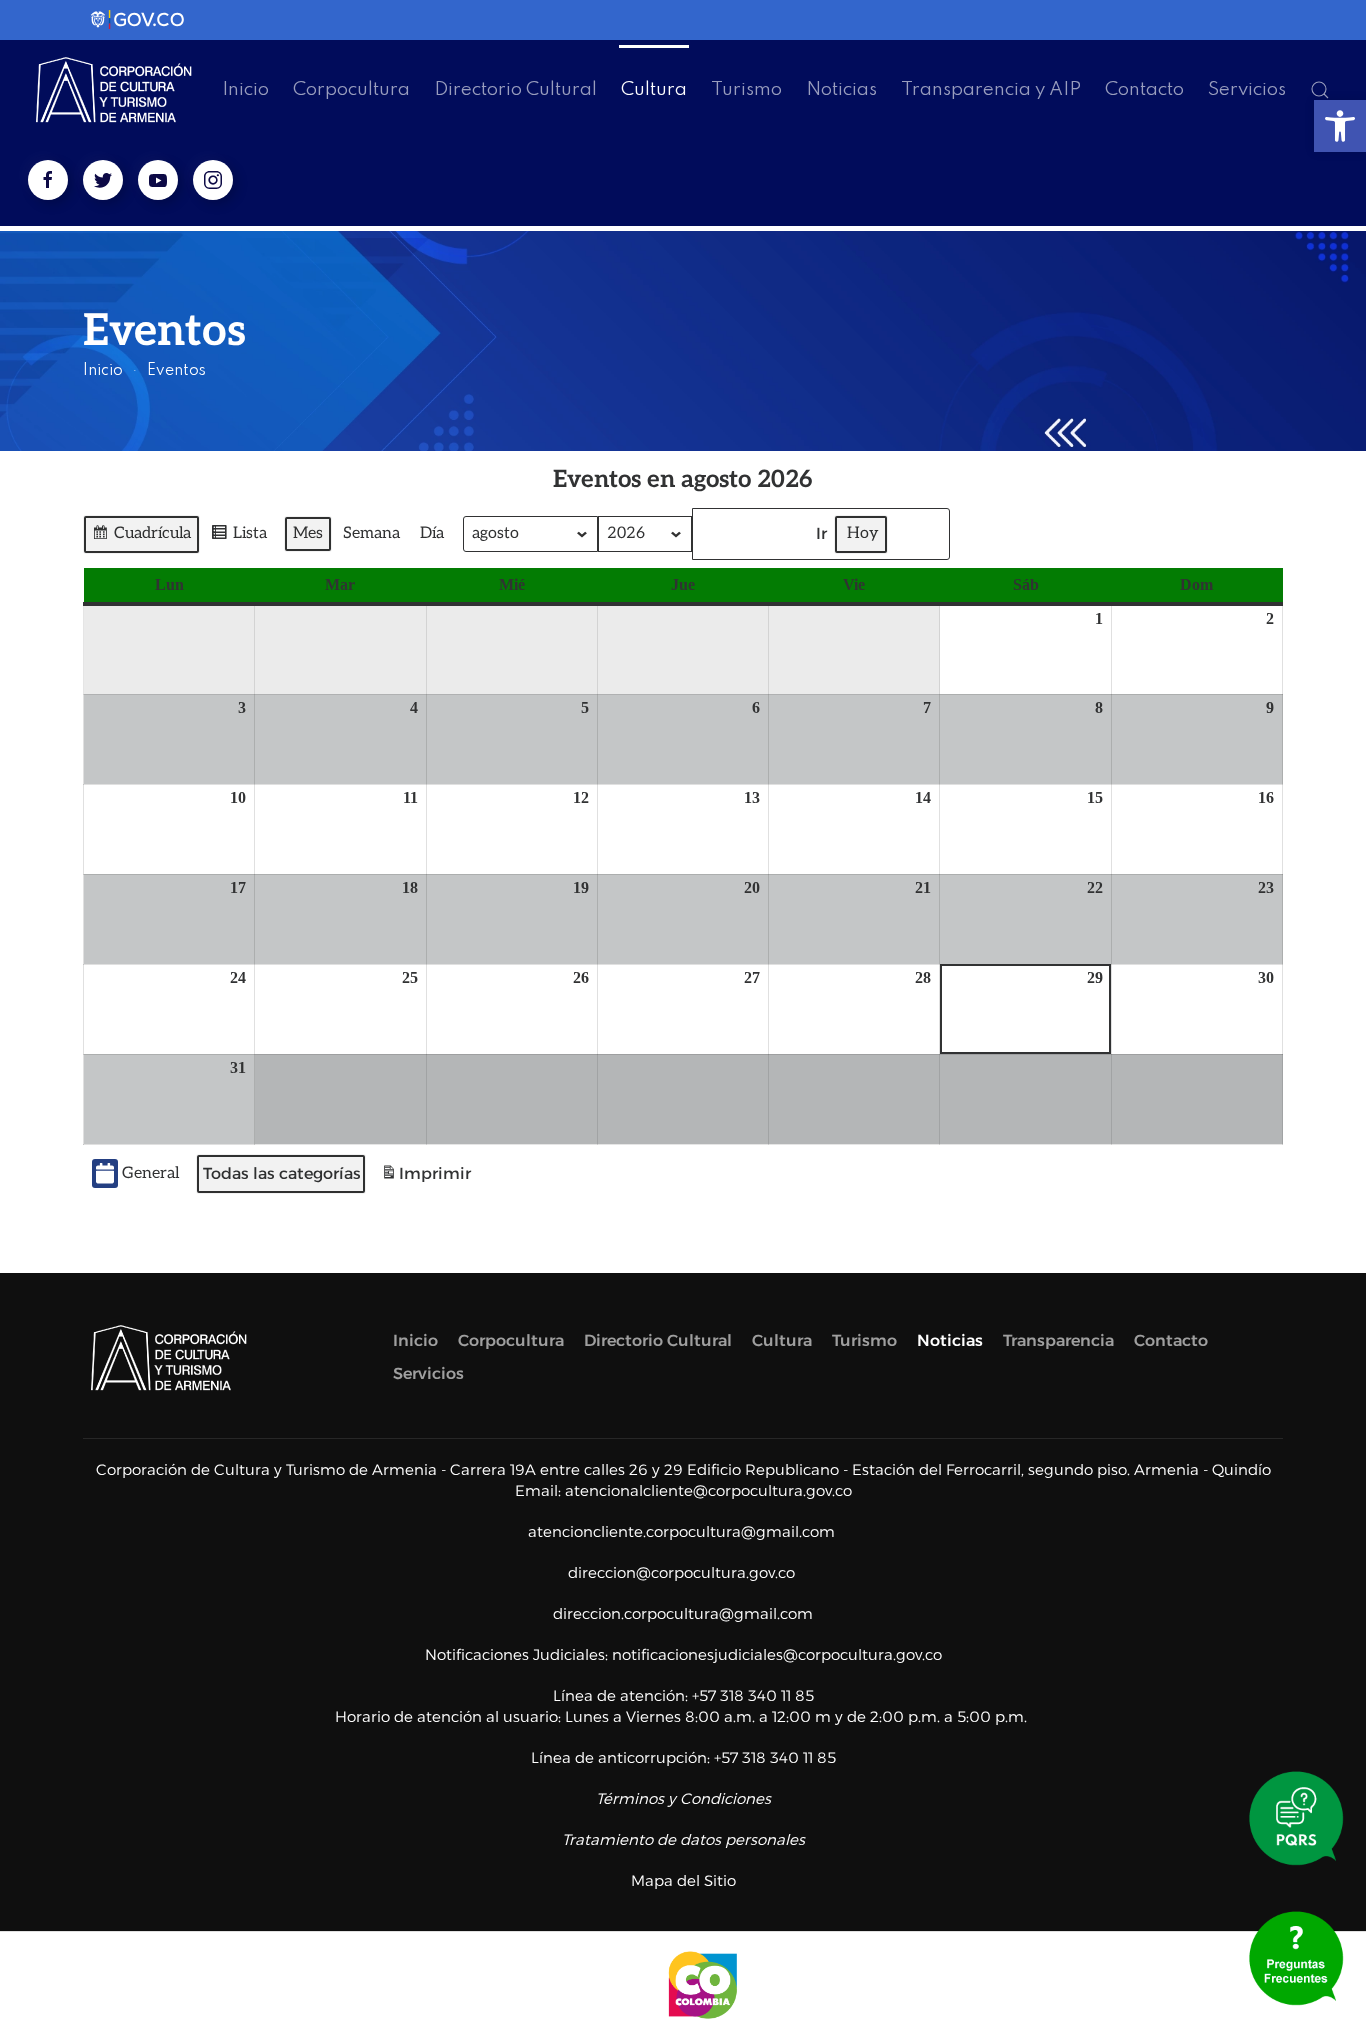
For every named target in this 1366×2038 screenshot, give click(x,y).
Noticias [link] (841, 89)
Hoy (863, 533)
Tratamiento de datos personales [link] (683, 1839)
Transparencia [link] (1058, 1340)
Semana (371, 533)
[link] (1340, 126)
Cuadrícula (141, 538)
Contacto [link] (1144, 89)
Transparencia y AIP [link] (991, 89)
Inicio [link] (245, 89)
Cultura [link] (654, 89)
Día (432, 533)
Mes (308, 533)
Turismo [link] (746, 89)
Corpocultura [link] (351, 89)
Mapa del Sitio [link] (683, 1880)
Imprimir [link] (425, 1179)
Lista (238, 538)
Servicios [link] (1247, 89)
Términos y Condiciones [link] (683, 1798)
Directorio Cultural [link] (515, 89)
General (150, 1173)
